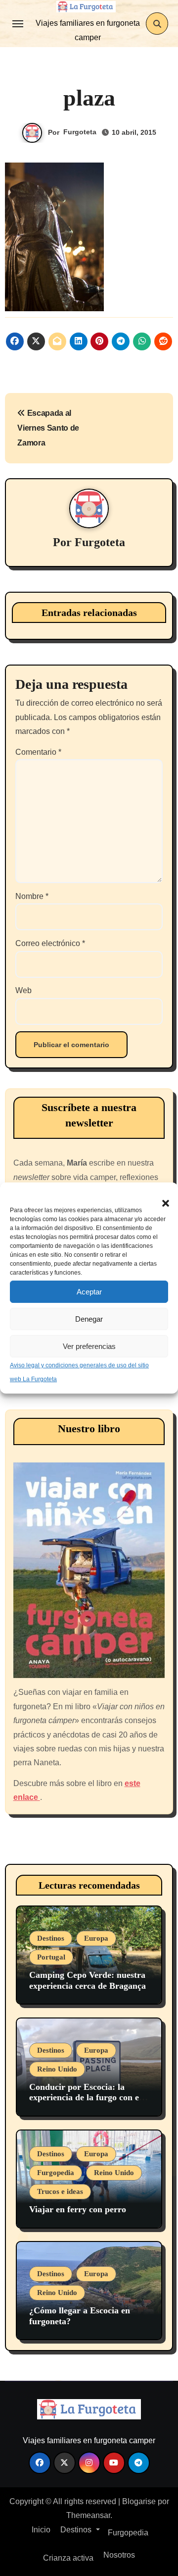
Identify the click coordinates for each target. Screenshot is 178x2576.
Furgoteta (80, 132)
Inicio (40, 2530)
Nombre (32, 896)
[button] (161, 1197)
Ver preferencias (89, 1346)
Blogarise (139, 2501)
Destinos (51, 1938)
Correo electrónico (50, 943)
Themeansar (88, 2515)
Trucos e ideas (60, 2191)
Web (23, 990)
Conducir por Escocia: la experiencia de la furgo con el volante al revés (85, 2098)
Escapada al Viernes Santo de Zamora (48, 428)
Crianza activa (68, 2558)
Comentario (38, 752)
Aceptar (89, 1292)
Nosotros (118, 2555)
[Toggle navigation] (18, 24)
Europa (96, 1938)
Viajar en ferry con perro (78, 2209)
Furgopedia (56, 2173)
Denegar (89, 1319)
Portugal (51, 1957)
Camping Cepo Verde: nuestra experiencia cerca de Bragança (88, 1980)
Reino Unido (57, 2069)
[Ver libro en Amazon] (89, 1570)
